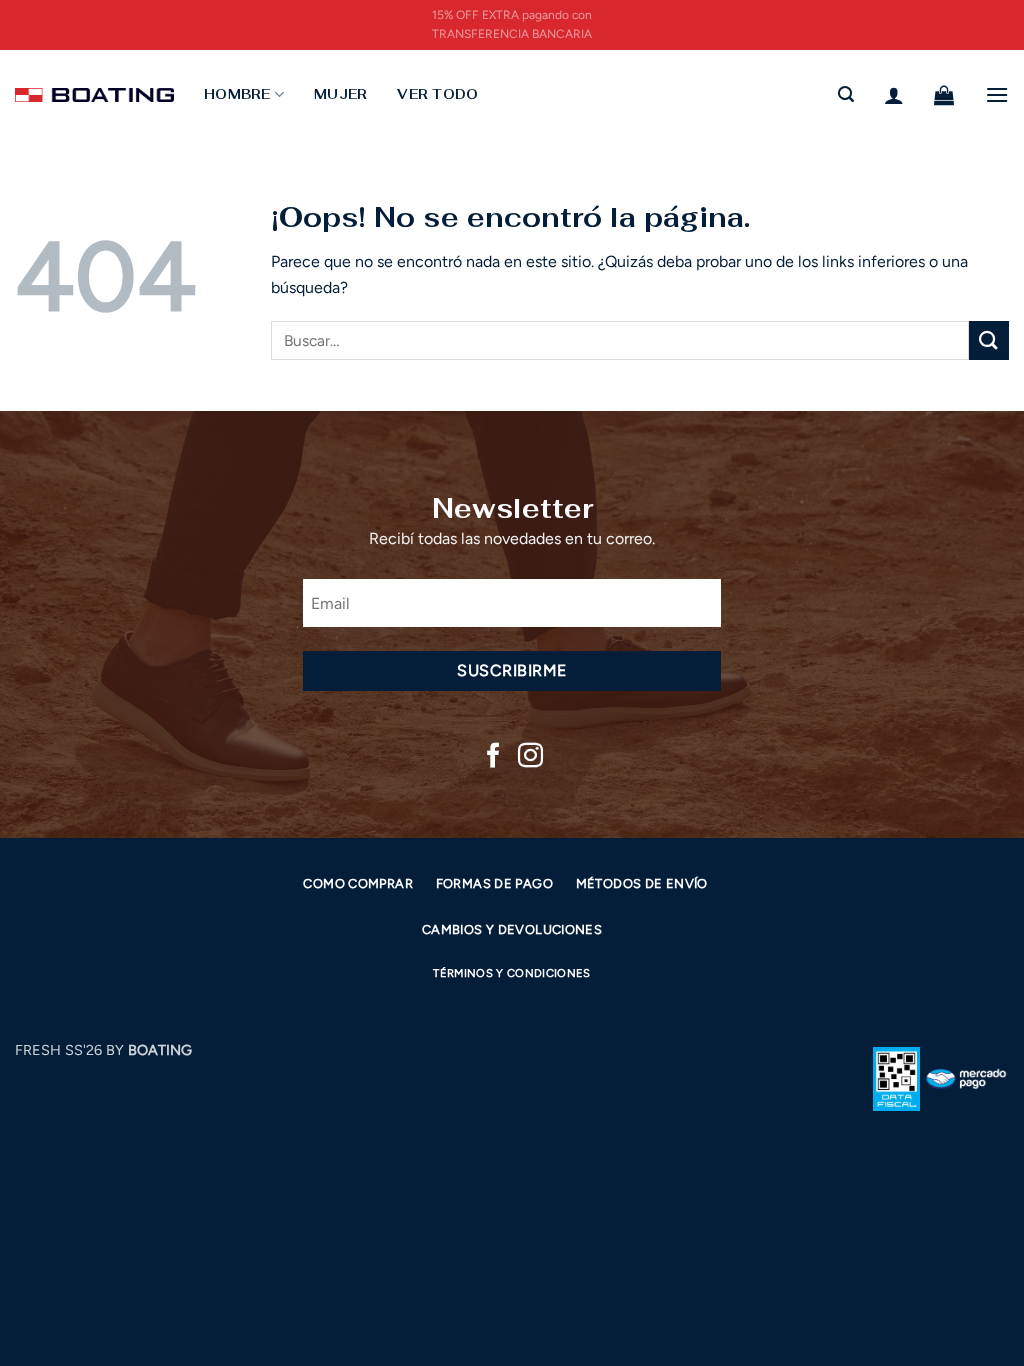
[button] (846, 94)
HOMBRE (237, 94)
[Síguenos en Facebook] (493, 757)
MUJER (340, 94)
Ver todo (437, 94)
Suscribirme (511, 670)
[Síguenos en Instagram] (530, 757)
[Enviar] (989, 340)
